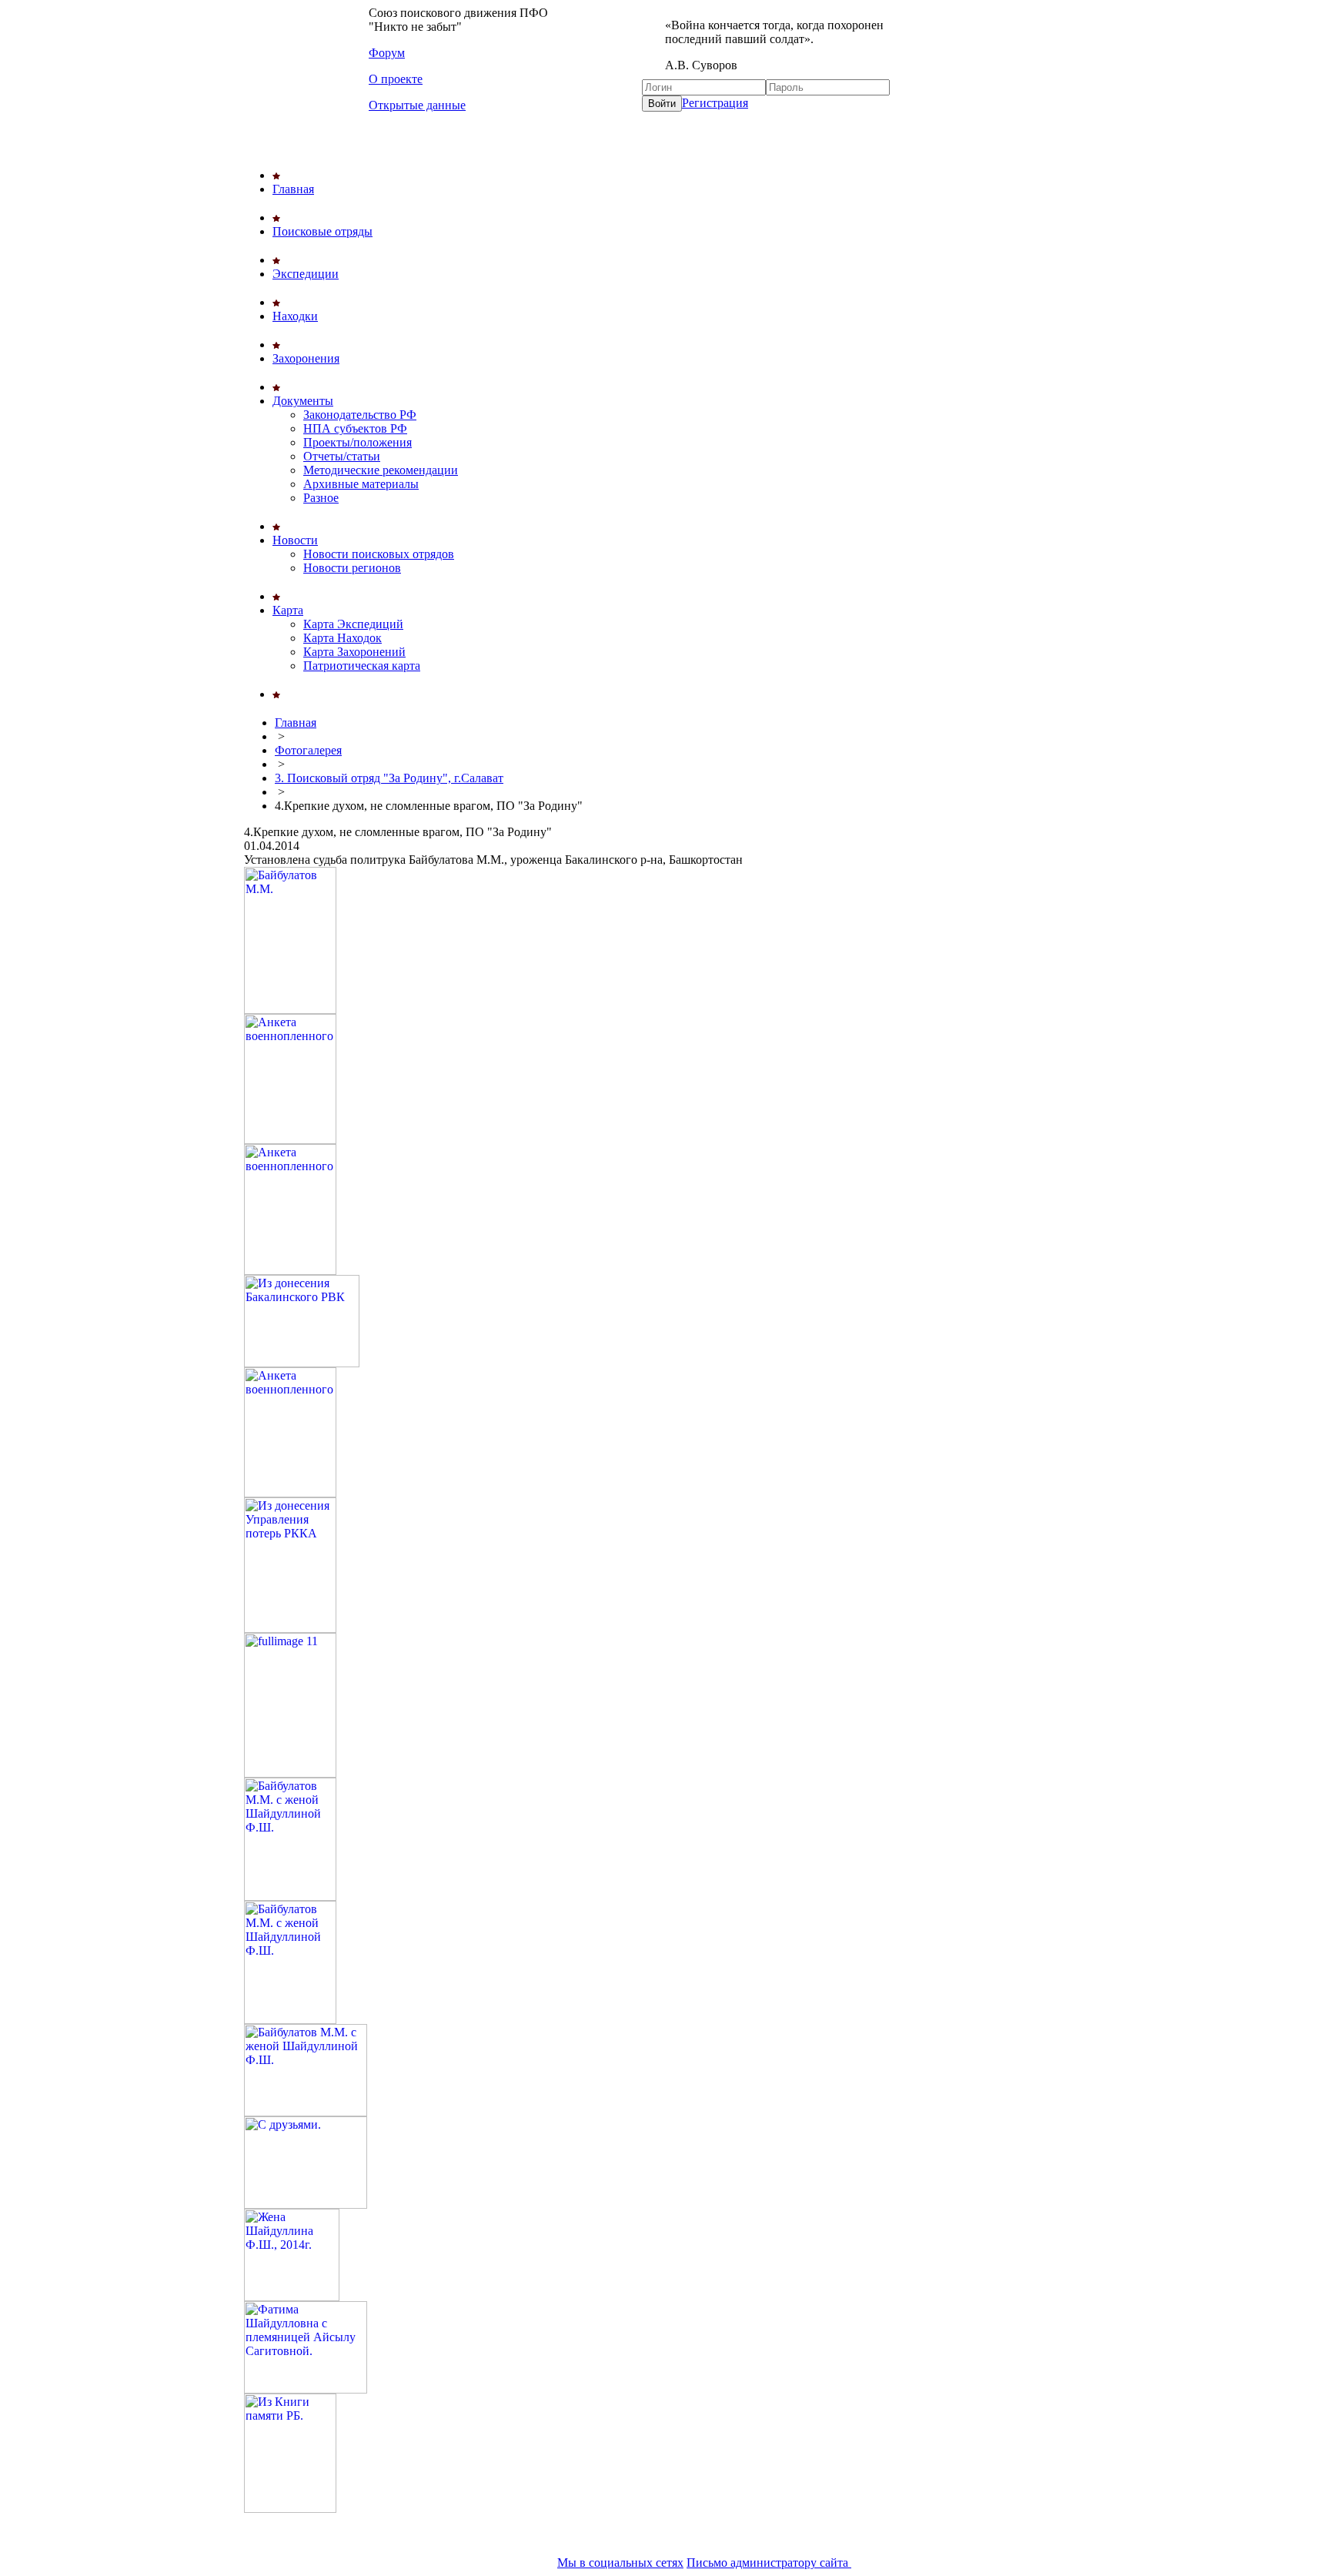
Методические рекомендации (381, 470)
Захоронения (306, 358)
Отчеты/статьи (342, 456)
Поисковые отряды (322, 231)
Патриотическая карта (362, 666)
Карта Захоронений (354, 652)
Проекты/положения (358, 442)
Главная (293, 189)
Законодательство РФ (360, 415)
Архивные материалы (361, 484)
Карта (288, 610)
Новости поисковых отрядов (379, 554)
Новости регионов (352, 568)
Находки (295, 316)
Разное (321, 498)
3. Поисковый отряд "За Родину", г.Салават (389, 778)
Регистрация (715, 103)
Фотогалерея (308, 750)
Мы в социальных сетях (620, 2563)
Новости (295, 540)
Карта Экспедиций (353, 624)
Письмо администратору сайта (769, 2563)
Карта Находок (343, 638)
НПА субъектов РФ (355, 428)
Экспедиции (306, 274)
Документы (303, 401)
